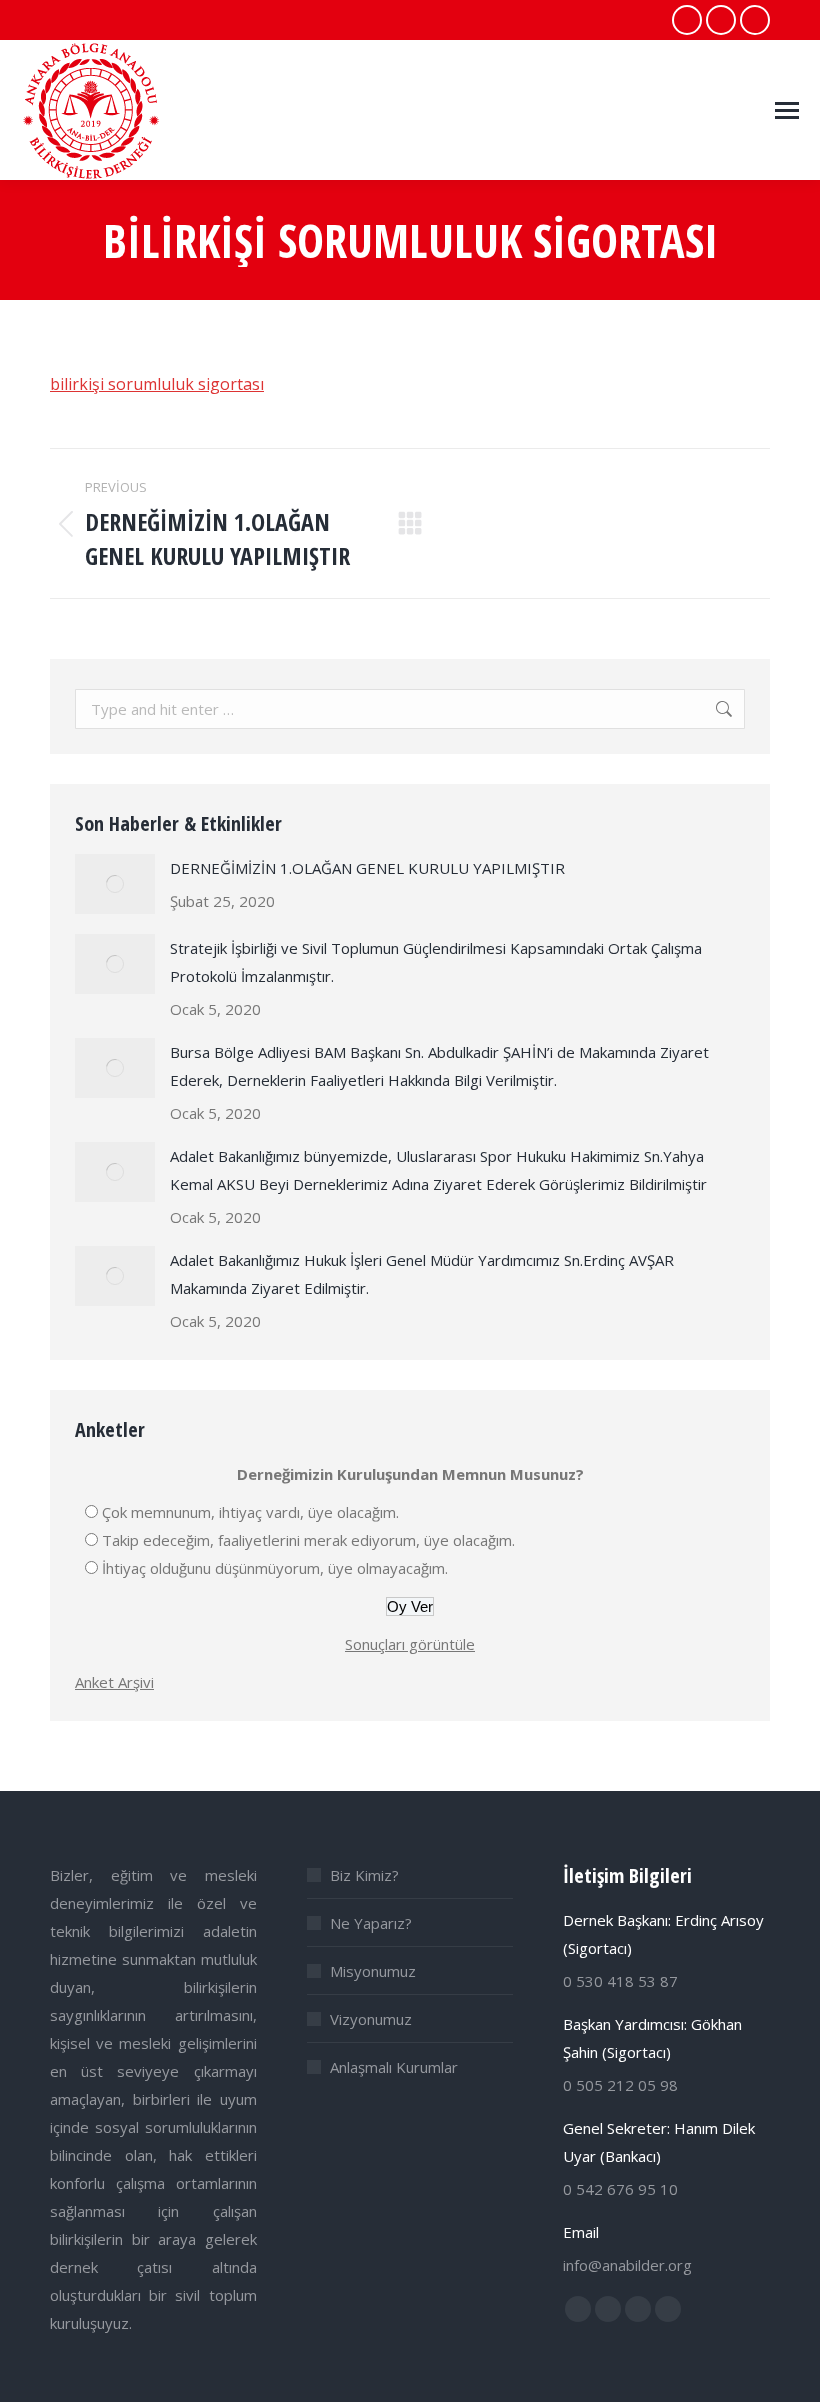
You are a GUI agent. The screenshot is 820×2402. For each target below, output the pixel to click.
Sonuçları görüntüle (410, 1644)
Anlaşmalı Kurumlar (394, 2067)
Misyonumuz (373, 1971)
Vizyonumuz (371, 2019)
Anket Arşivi (114, 1682)
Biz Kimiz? (364, 1875)
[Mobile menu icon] (787, 110)
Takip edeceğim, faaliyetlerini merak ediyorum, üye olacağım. (308, 1540)
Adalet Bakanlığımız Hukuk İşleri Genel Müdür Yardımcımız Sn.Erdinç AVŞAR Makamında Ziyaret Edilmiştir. (422, 1274)
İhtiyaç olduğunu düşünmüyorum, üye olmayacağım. (275, 1568)
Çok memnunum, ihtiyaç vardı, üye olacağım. (250, 1512)
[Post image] (115, 884)
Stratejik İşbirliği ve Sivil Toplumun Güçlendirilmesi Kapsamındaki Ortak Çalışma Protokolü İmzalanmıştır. (436, 962)
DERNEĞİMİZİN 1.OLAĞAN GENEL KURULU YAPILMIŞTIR (367, 868)
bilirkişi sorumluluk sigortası (157, 384)
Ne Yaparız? (371, 1923)
